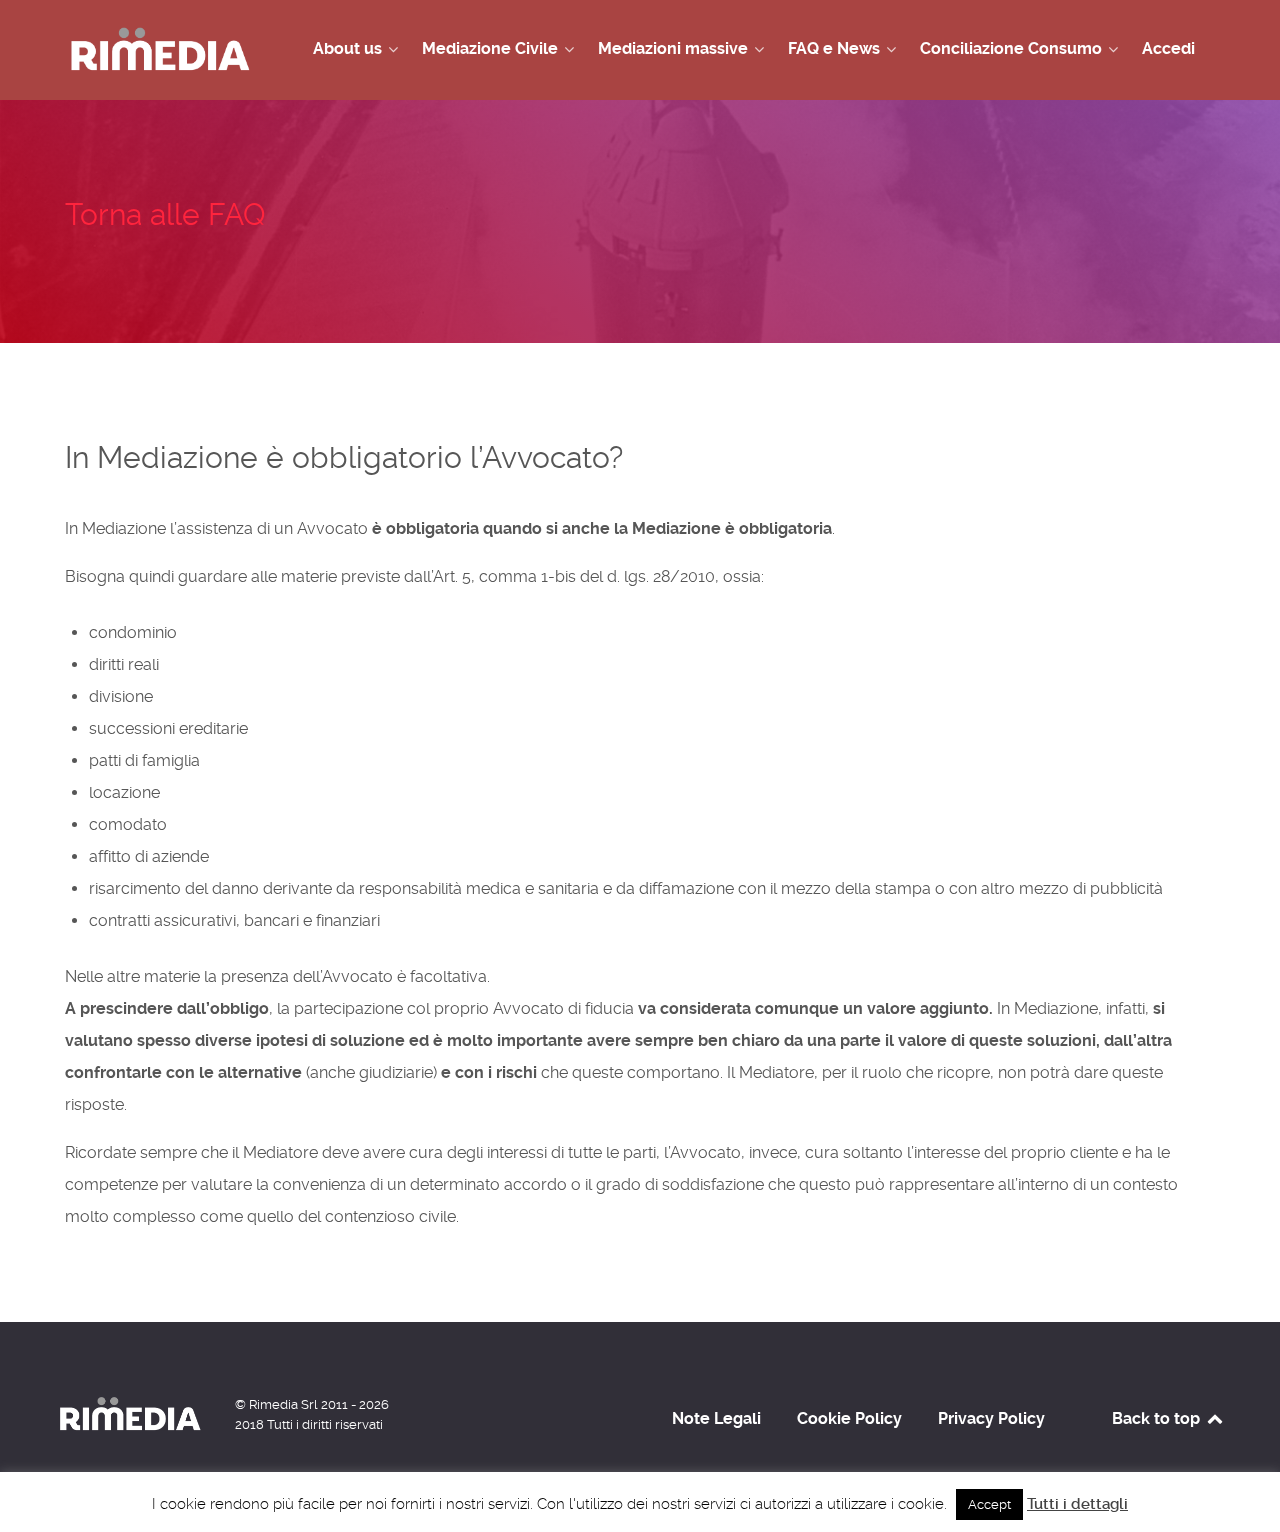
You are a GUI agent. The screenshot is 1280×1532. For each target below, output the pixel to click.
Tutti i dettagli (1077, 1504)
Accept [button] (989, 1504)
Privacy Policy (991, 1418)
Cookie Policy (849, 1418)
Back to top (1158, 1418)
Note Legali (716, 1418)
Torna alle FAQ (165, 214)
